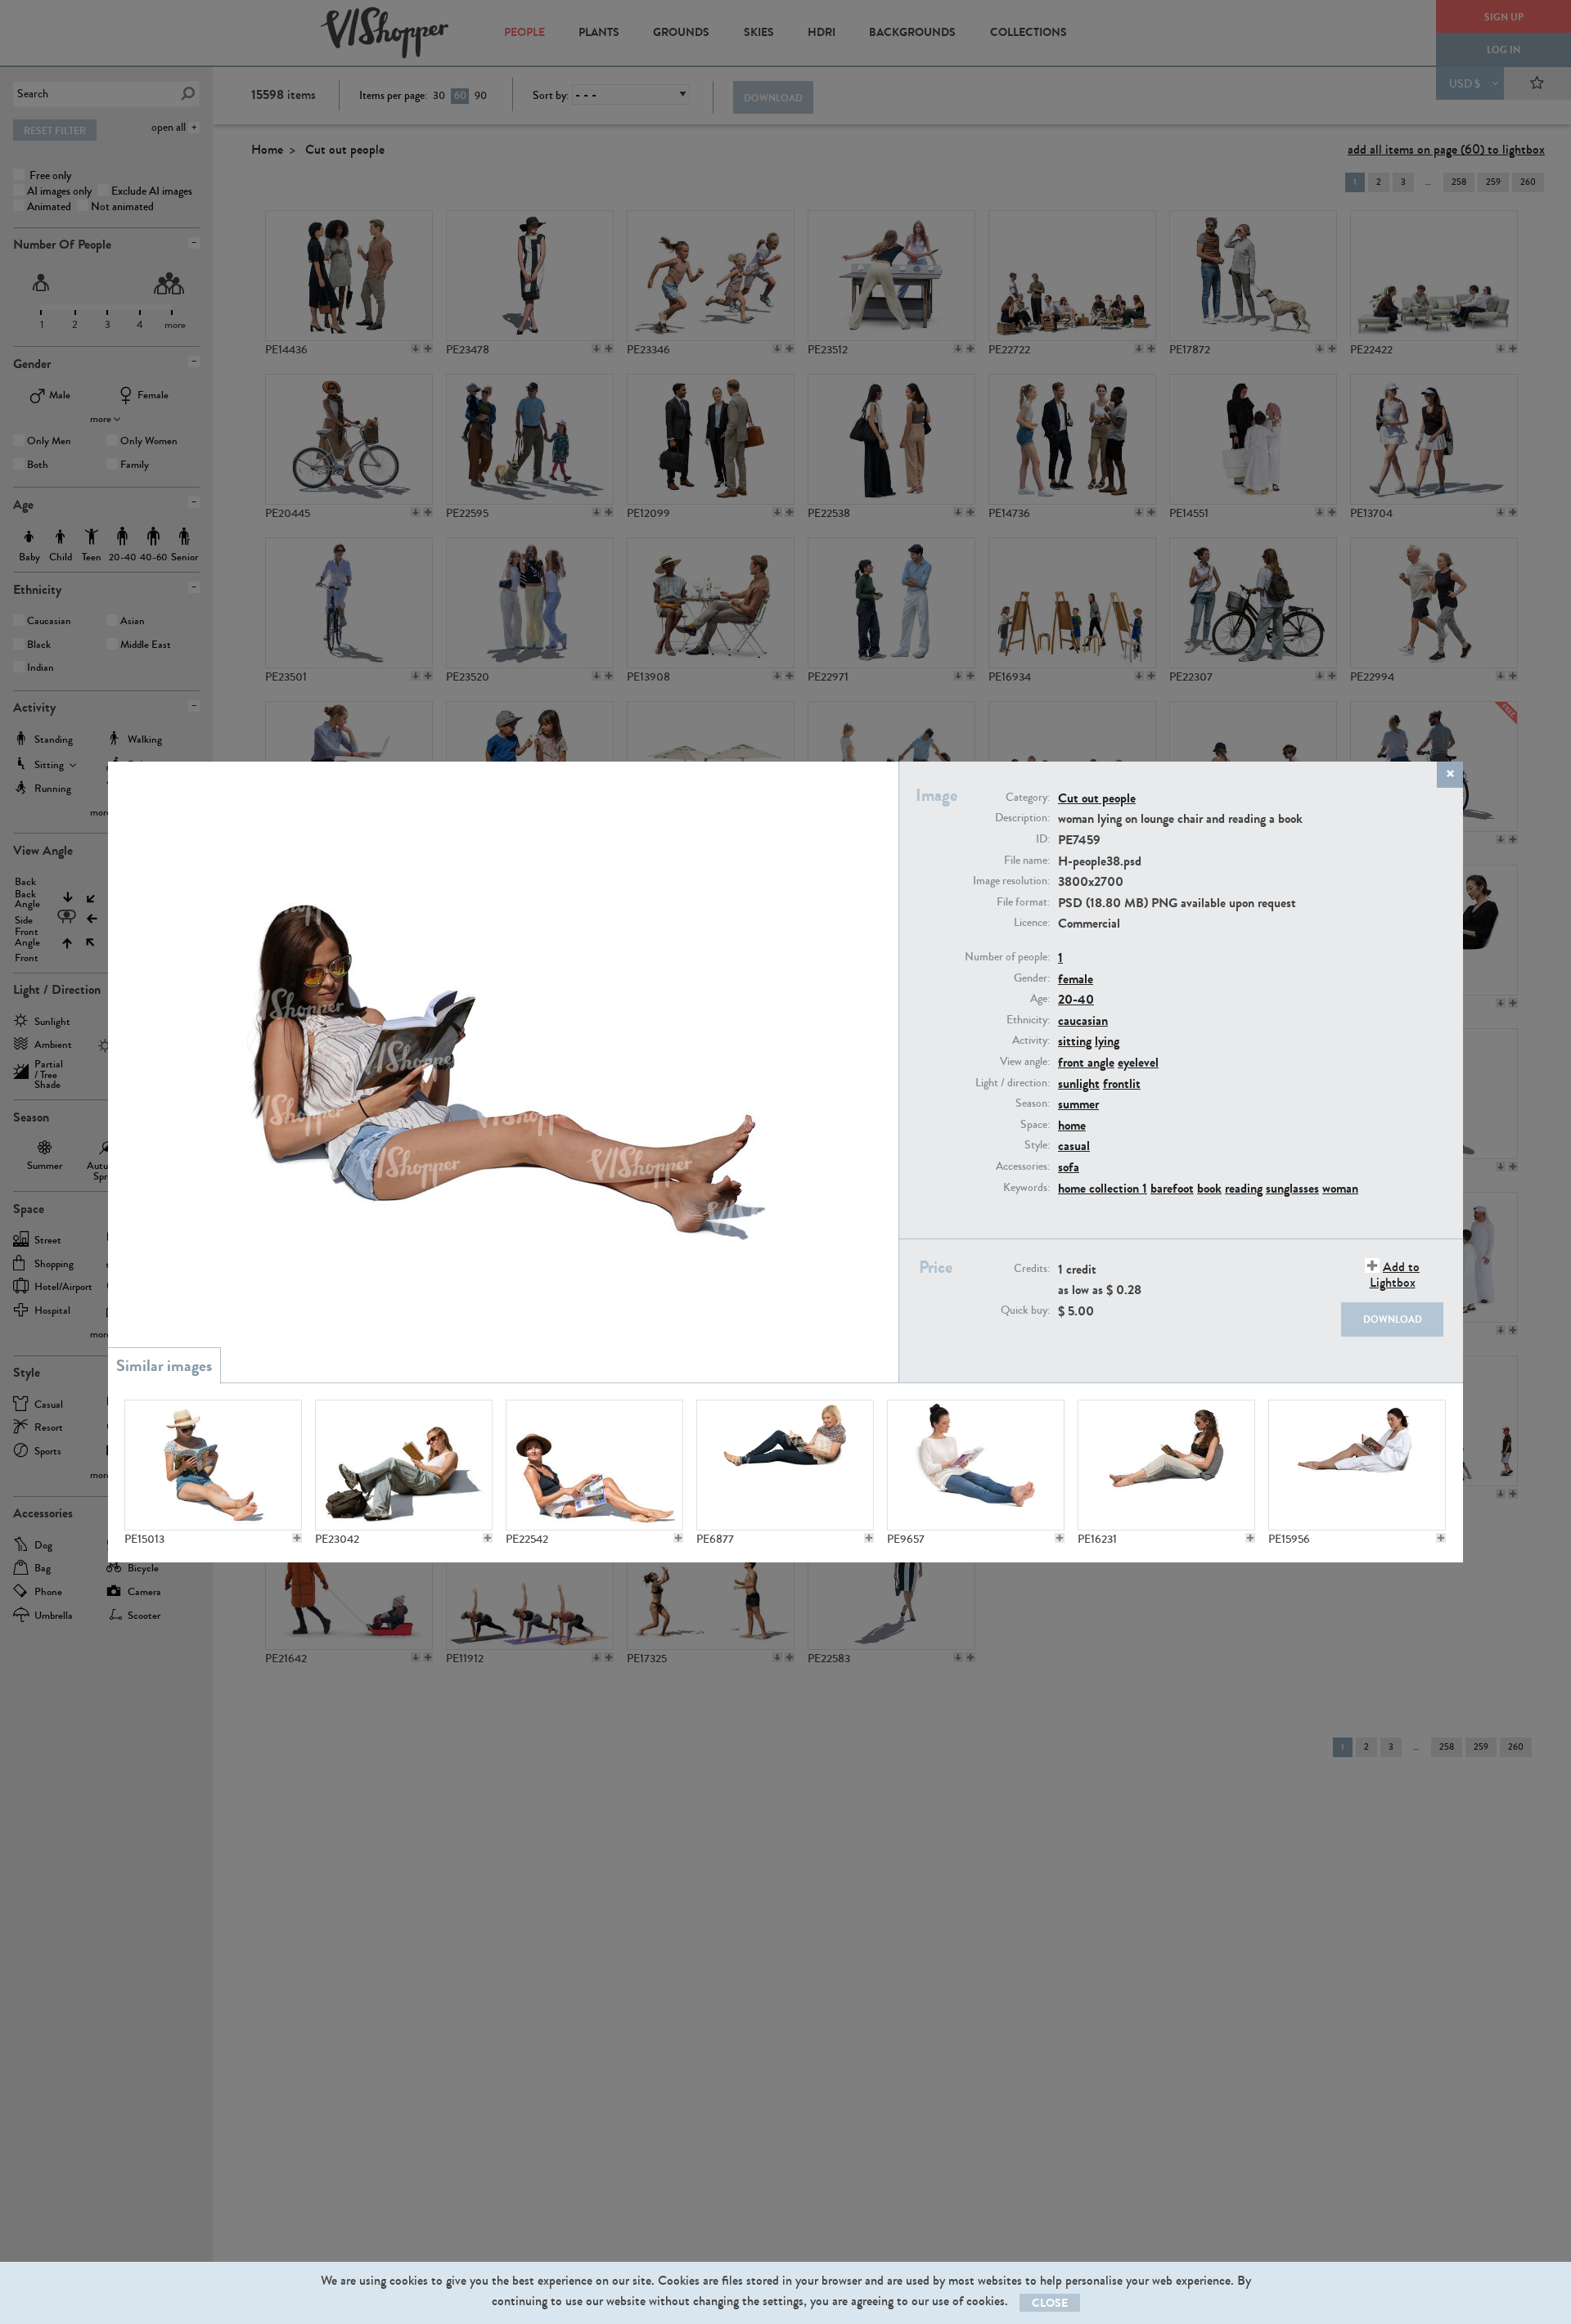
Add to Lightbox (1395, 1274)
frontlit (1122, 1083)
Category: (1028, 798)
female (1076, 979)
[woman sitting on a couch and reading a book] (976, 1465)
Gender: (1032, 978)
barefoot (1172, 1188)
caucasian (1083, 1020)
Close (1050, 2303)
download (1393, 1319)
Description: (1022, 818)
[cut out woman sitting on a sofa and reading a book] (1166, 1465)
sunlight (1079, 1083)
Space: (1035, 1125)
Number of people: (1007, 957)
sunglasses (1292, 1188)
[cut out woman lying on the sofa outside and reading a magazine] (213, 1465)
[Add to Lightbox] (297, 1538)
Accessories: (1023, 1166)
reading (1244, 1188)
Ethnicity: (1028, 1020)
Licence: (1032, 923)
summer (1078, 1104)
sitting (1075, 1041)
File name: (1027, 861)
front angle (1086, 1062)
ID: (1043, 839)
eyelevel (1138, 1062)
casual (1074, 1146)
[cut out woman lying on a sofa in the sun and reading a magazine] (594, 1465)
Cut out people (1097, 798)
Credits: (1032, 1269)
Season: (1033, 1104)
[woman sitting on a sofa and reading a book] (785, 1465)
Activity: (1031, 1041)
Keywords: (1026, 1188)
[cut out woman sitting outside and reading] (404, 1465)
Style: (1037, 1145)
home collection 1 (1103, 1188)
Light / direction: (1013, 1083)
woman (1340, 1188)
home (1072, 1125)
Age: (1040, 999)
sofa (1069, 1167)
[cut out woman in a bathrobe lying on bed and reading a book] (1357, 1465)
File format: (1023, 902)
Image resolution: (1011, 881)
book (1209, 1188)
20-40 (1076, 999)
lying (1107, 1041)
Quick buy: (1025, 1310)
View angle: (1025, 1062)
